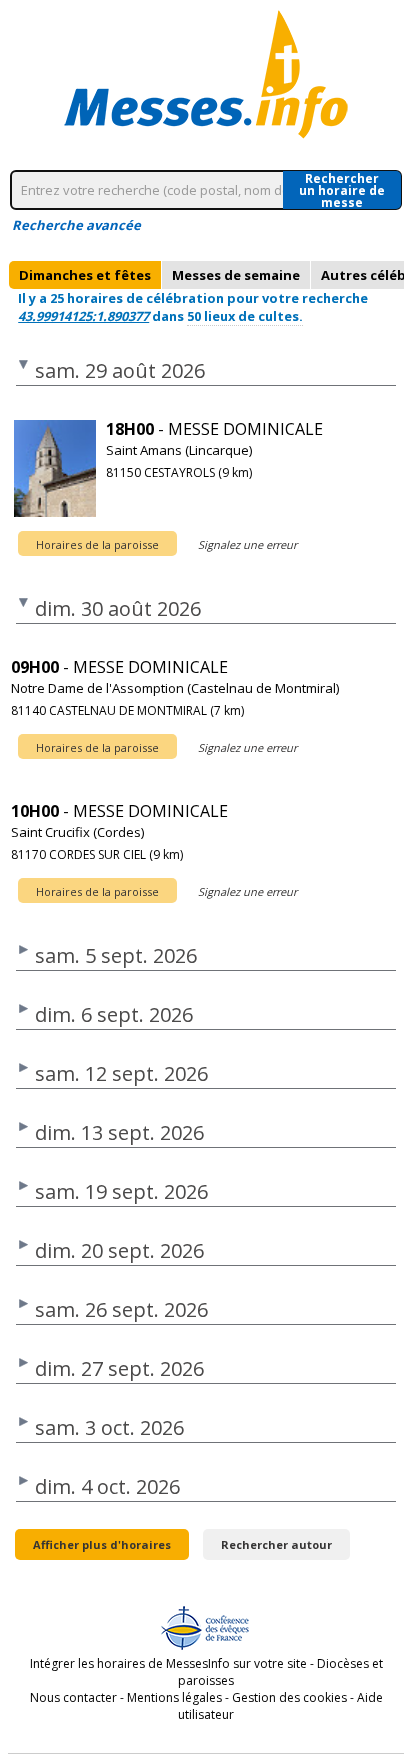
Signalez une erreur (247, 544)
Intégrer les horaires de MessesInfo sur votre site (168, 1663)
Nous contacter (73, 1697)
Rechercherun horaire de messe (342, 190)
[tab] (85, 275)
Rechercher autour (276, 1544)
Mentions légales (174, 1697)
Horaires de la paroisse (97, 544)
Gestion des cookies (289, 1697)
